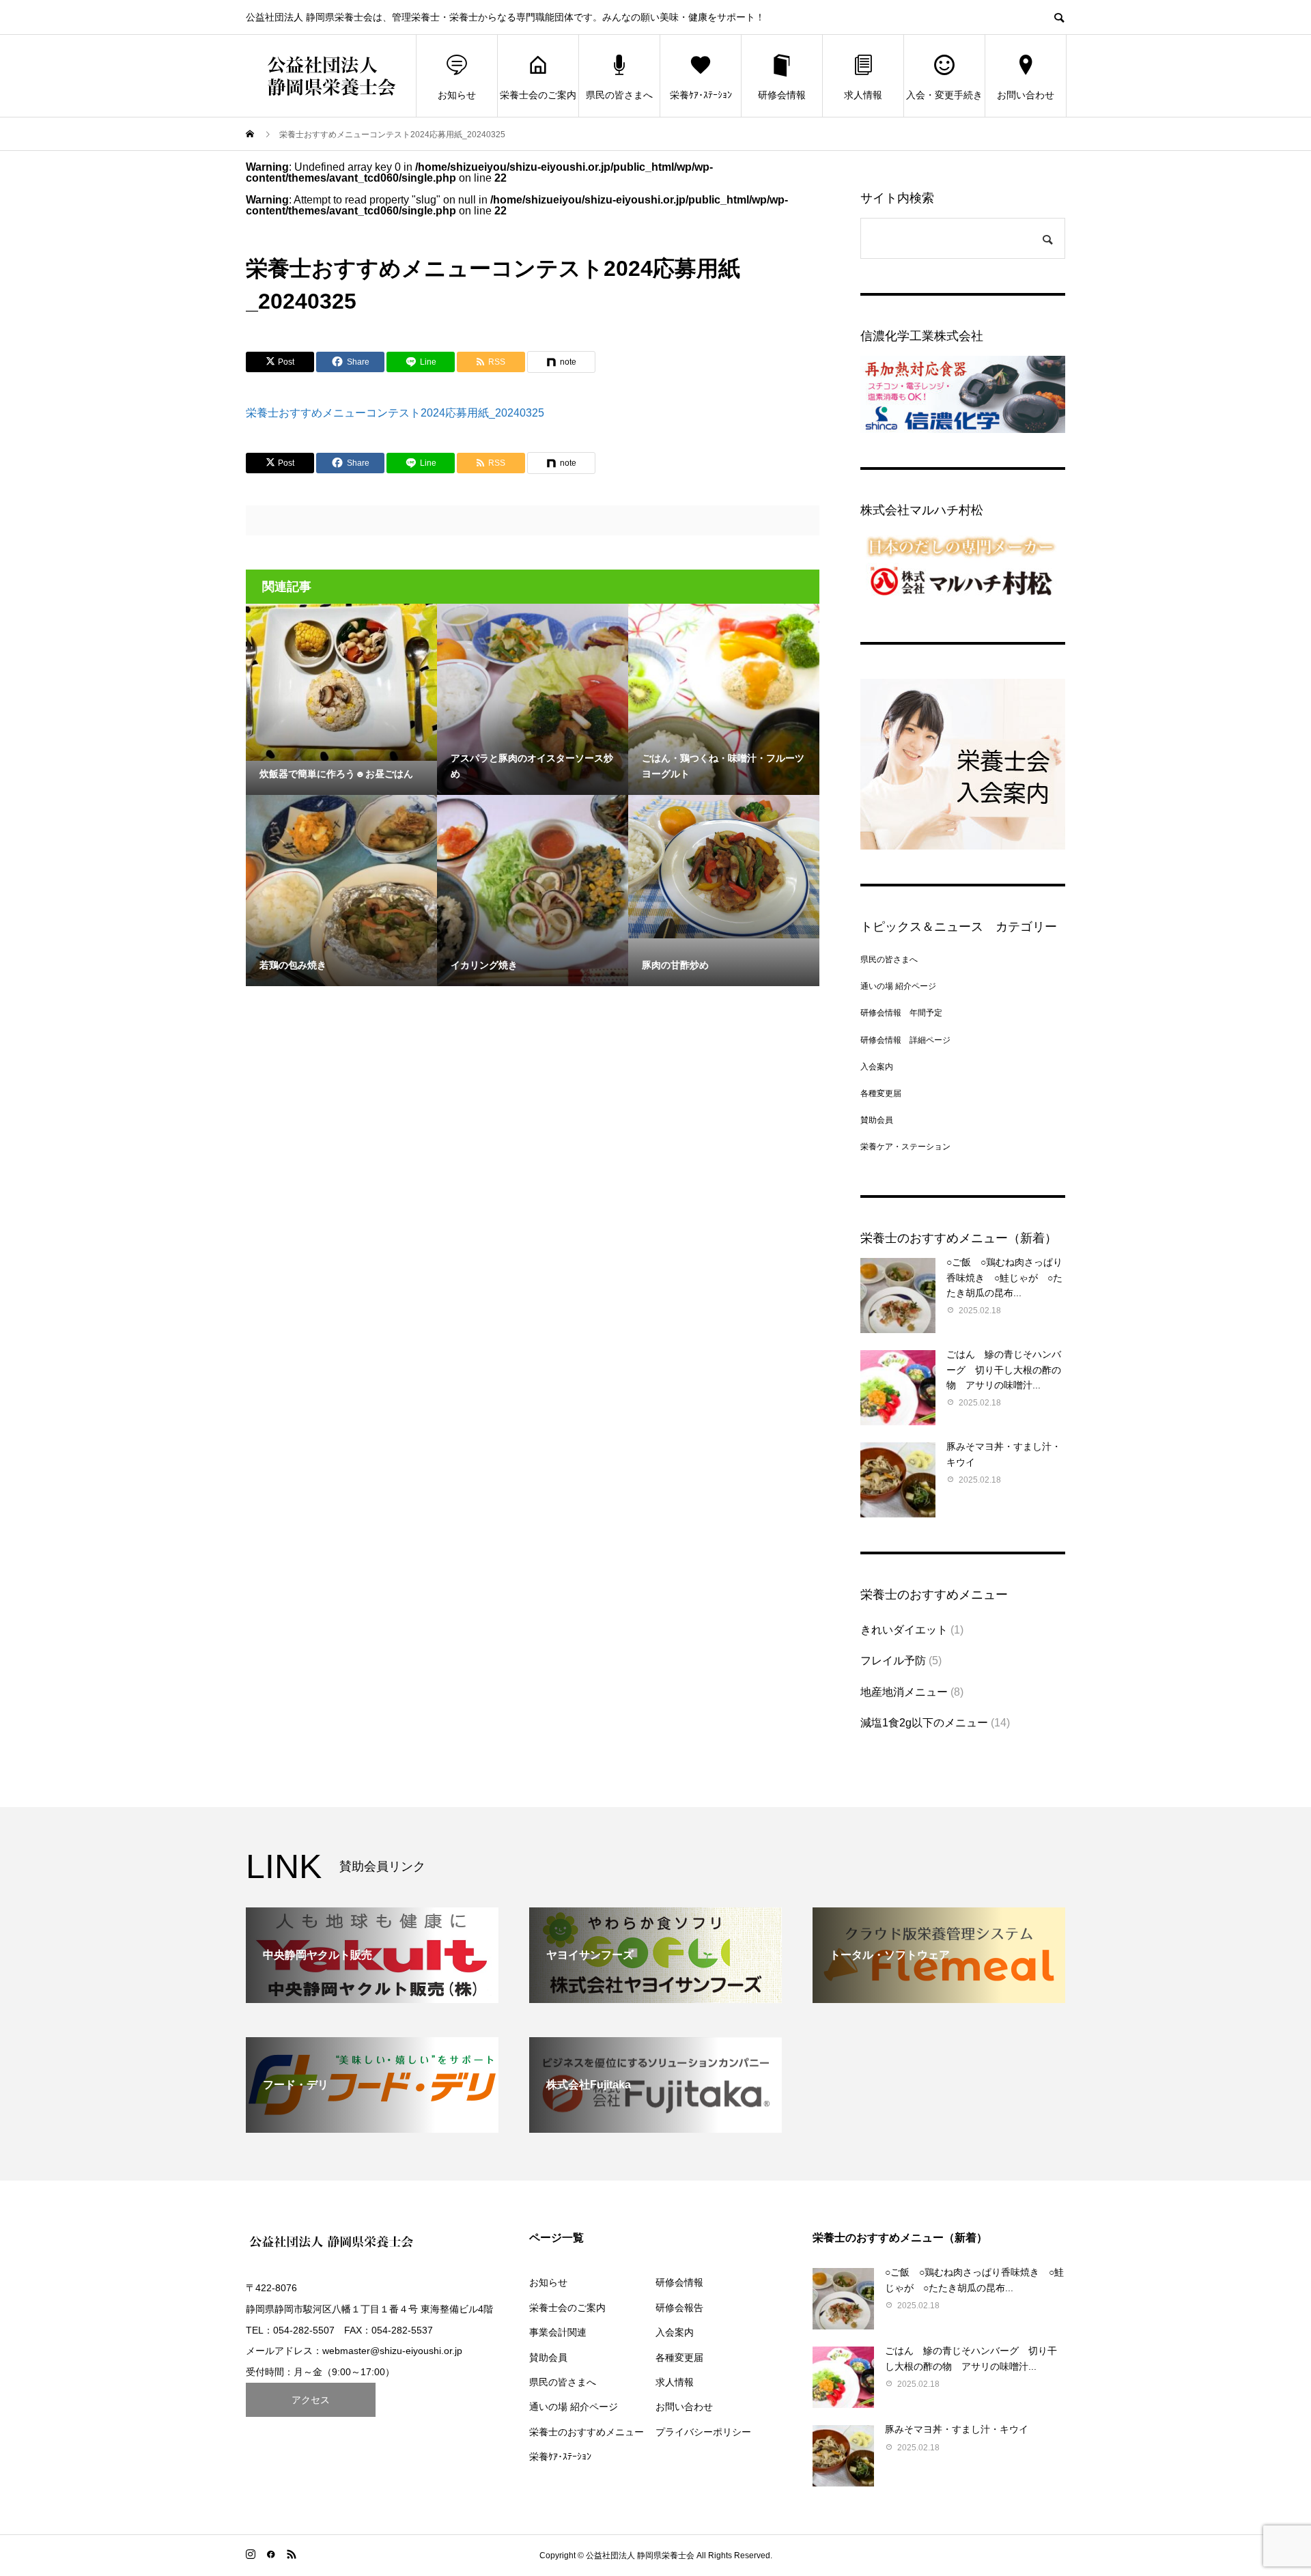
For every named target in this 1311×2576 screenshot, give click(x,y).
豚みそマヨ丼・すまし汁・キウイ (957, 2429)
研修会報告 (679, 2308)
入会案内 (877, 1067)
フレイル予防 (893, 1661)
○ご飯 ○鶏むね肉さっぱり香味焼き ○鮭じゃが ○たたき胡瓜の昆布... (1004, 1277)
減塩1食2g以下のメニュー (924, 1723)
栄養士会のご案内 (538, 95)
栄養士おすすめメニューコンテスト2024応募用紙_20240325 (395, 413)
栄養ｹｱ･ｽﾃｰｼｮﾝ (701, 95)
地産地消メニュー (904, 1692)
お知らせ (457, 95)
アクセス (311, 2400)
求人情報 (863, 95)
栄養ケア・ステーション (905, 1147)
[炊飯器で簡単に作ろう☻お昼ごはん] (341, 682)
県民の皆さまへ (619, 95)
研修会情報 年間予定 (901, 1013)
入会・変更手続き (944, 95)
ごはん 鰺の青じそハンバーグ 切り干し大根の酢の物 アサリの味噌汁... (1004, 1370)
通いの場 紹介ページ (898, 986)
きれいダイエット (904, 1630)
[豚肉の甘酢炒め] (724, 867)
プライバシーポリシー (703, 2432)
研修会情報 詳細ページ (905, 1040)
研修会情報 (782, 95)
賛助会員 (877, 1120)
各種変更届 (881, 1093)
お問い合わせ (1026, 95)
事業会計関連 (558, 2332)
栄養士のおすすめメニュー (587, 2432)
